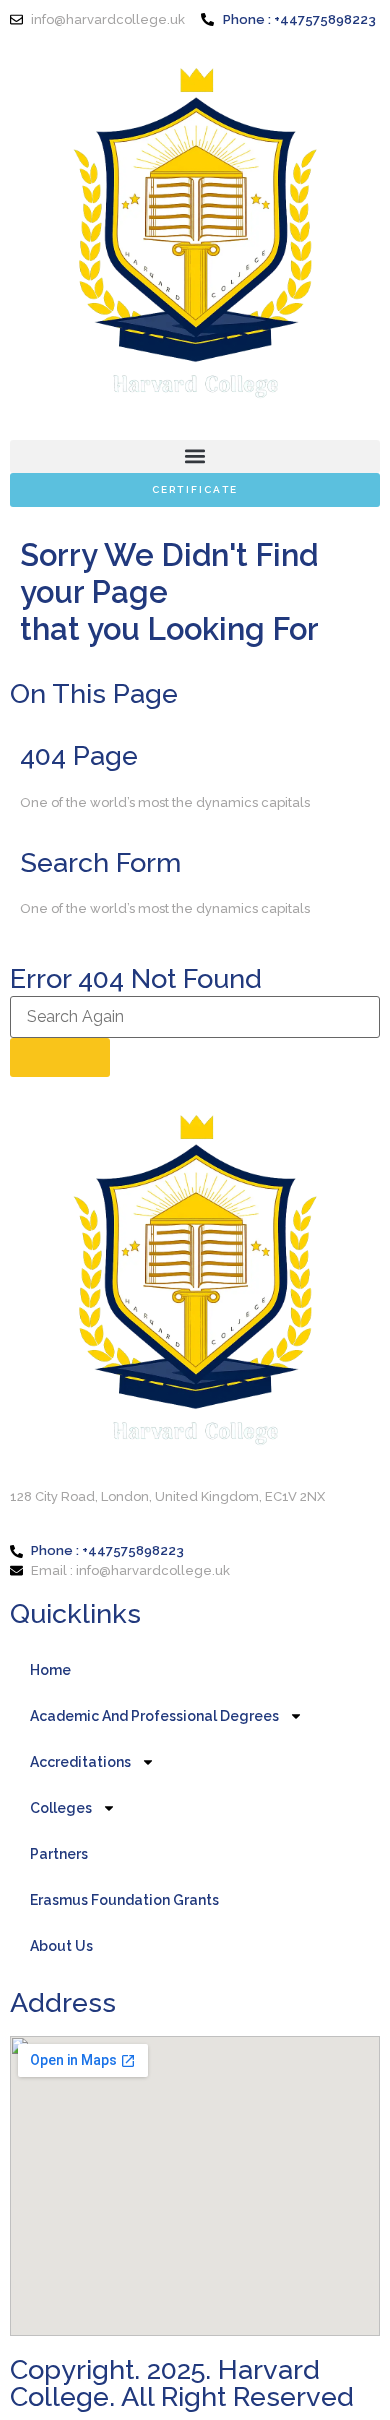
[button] (195, 456)
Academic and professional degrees (154, 1716)
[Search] (60, 1057)
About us (61, 1946)
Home (50, 1670)
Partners (59, 1854)
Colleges (61, 1808)
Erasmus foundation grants (124, 1900)
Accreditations (80, 1762)
